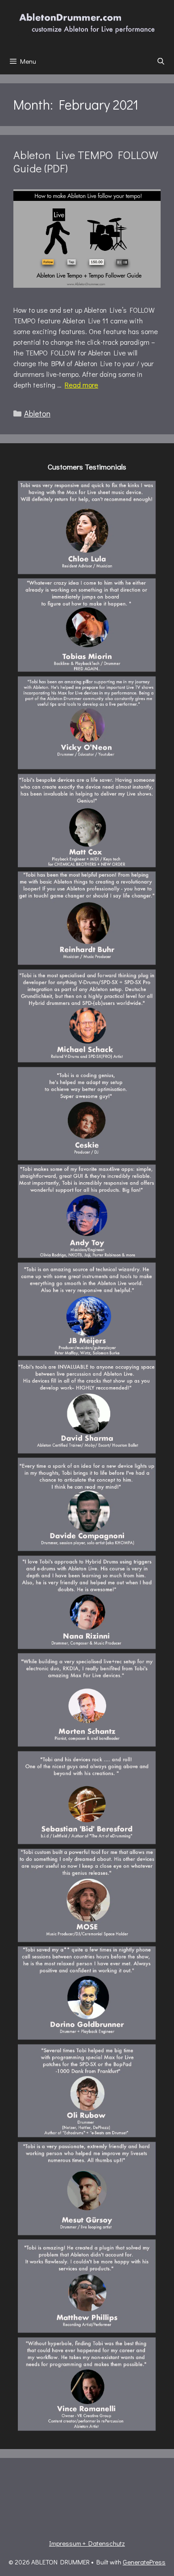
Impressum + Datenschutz (87, 2543)
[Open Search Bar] (161, 61)
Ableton (37, 413)
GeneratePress (144, 2562)
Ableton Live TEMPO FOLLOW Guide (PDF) (86, 161)
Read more (81, 385)
